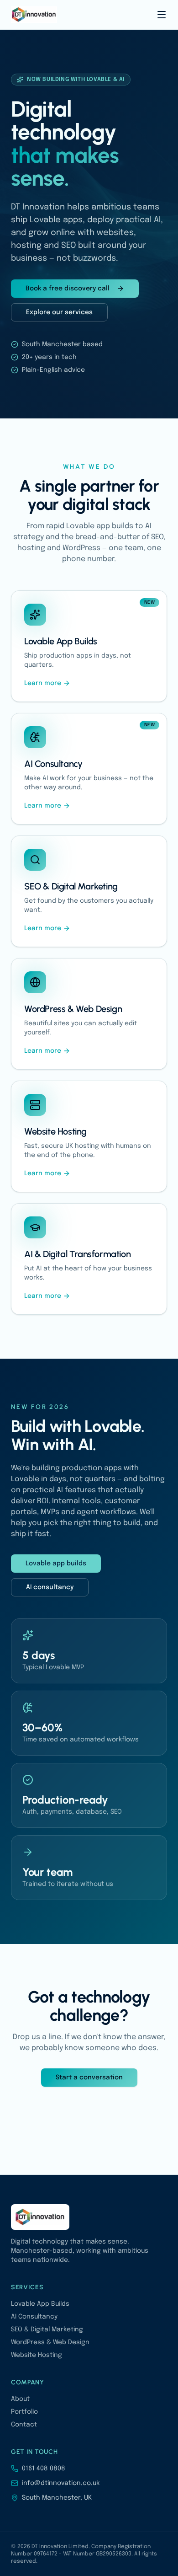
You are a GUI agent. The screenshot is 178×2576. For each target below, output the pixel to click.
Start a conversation (89, 2078)
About (20, 2399)
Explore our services (59, 312)
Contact (24, 2425)
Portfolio (24, 2412)
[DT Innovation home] (34, 15)
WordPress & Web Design (50, 2342)
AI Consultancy (34, 2317)
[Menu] (162, 15)
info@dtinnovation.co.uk (61, 2483)
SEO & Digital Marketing (47, 2330)
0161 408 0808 (44, 2469)
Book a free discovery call (68, 289)
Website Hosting (37, 2355)
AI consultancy (50, 1587)
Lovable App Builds (40, 2304)
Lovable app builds (56, 1564)
